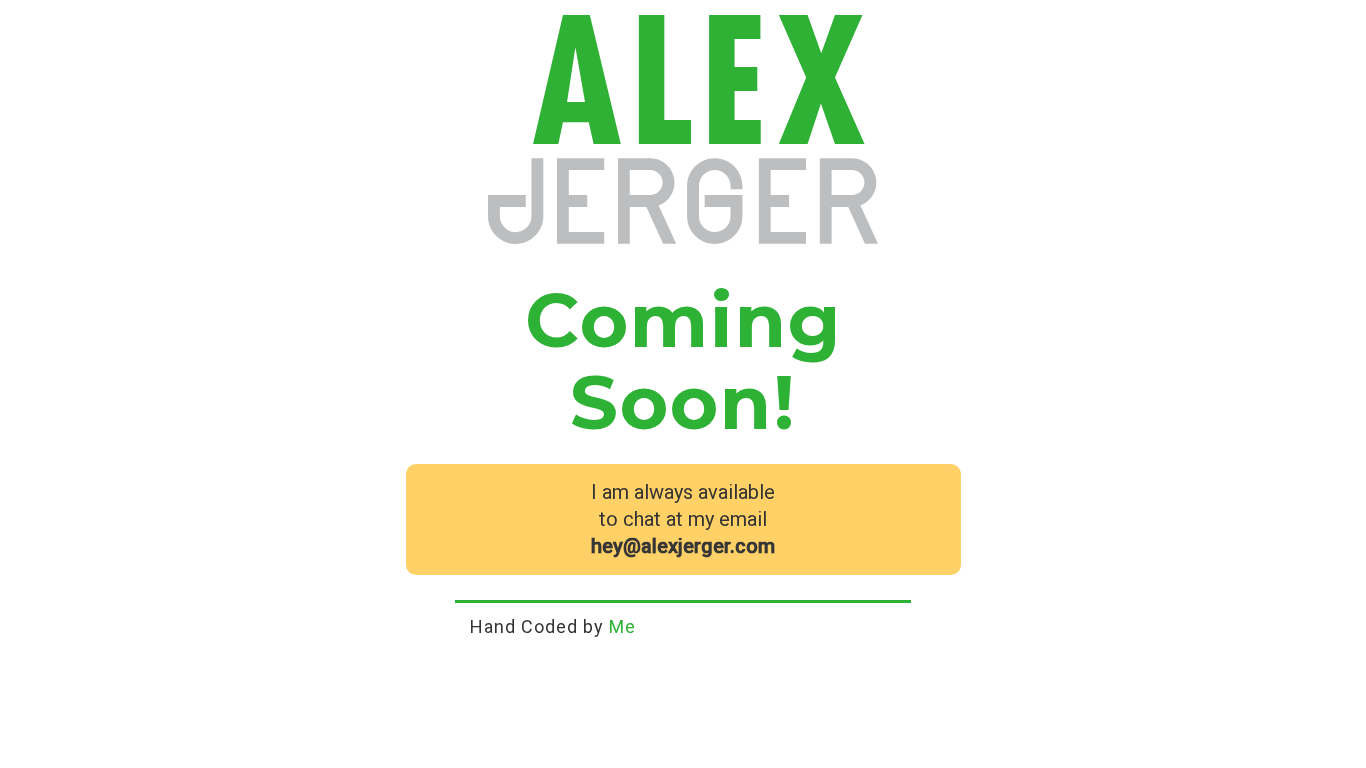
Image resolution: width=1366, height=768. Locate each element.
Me (622, 626)
